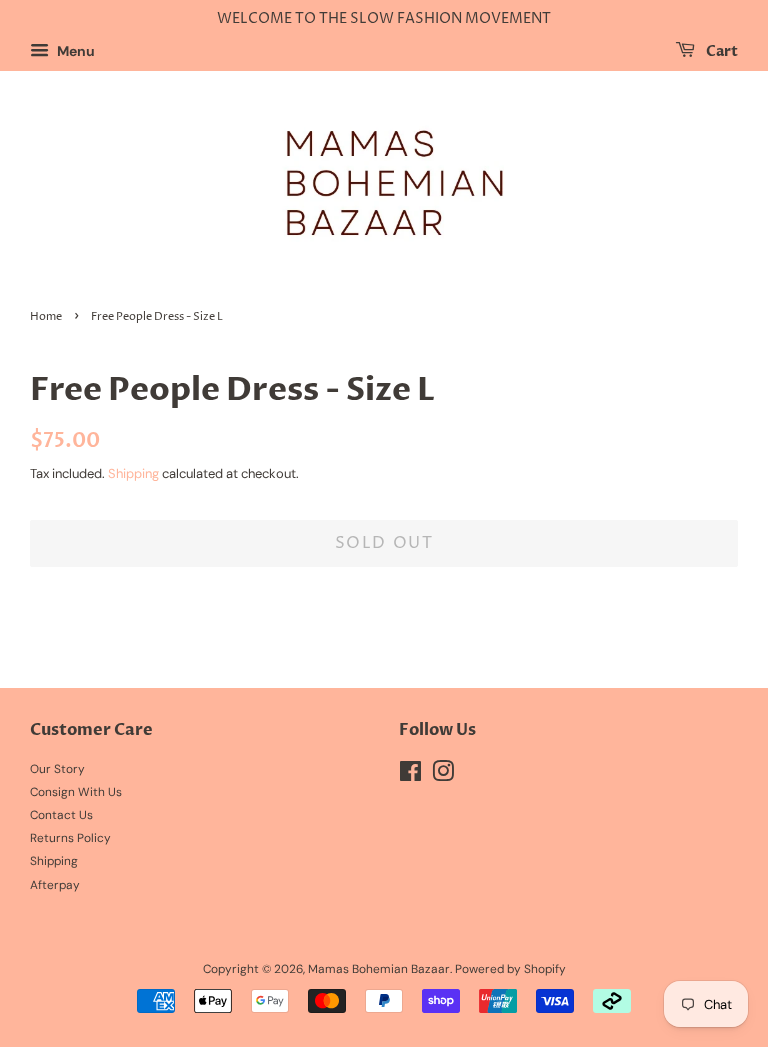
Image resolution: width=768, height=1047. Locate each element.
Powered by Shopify (510, 969)
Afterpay (55, 885)
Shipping (133, 473)
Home (46, 317)
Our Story (57, 769)
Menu (74, 51)
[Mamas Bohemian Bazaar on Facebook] (410, 776)
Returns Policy (70, 838)
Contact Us (61, 815)
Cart (720, 51)
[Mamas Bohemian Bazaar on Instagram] (443, 776)
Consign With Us (76, 792)
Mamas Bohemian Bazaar (379, 969)
